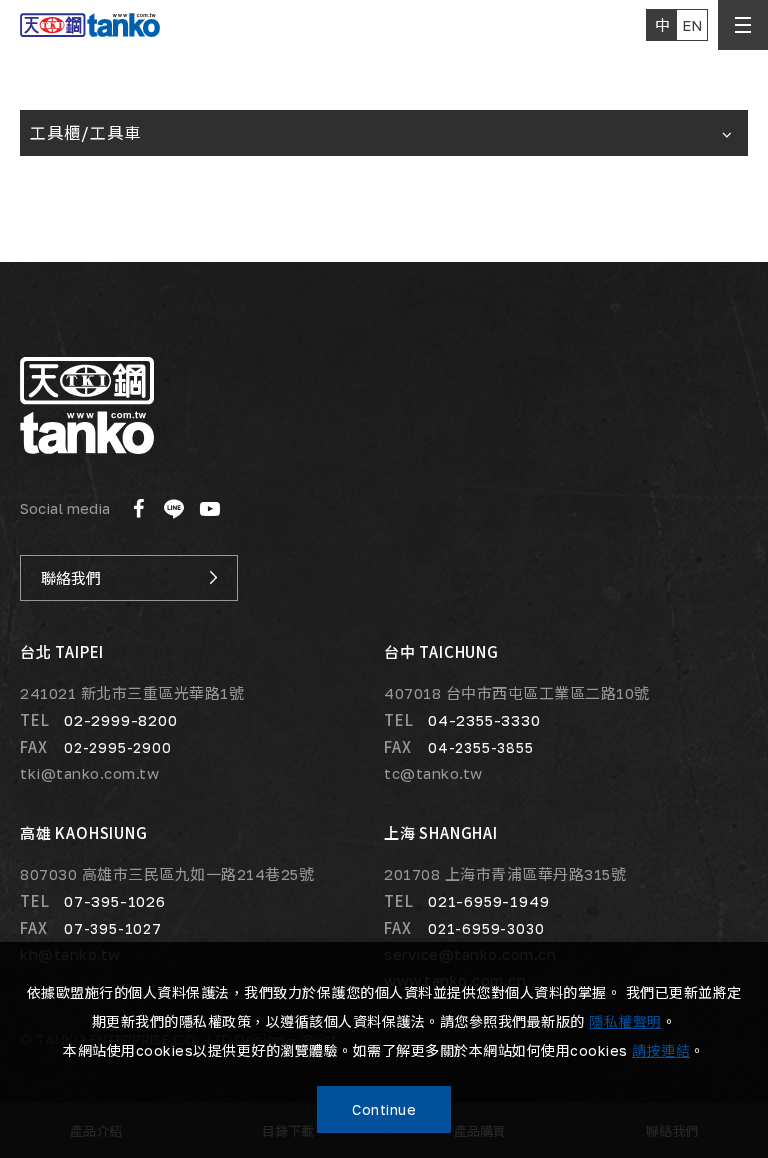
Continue (384, 1109)
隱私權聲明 (625, 1021)
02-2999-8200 (121, 719)
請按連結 (661, 1050)
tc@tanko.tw (433, 773)
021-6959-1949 (488, 900)
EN (692, 25)
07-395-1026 (115, 900)
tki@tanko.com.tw (89, 773)
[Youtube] (210, 509)
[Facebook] (138, 509)
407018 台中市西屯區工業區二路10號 (517, 693)
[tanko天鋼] (87, 405)
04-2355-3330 (484, 719)
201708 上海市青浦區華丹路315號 (505, 874)
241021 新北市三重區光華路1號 (132, 693)
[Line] (174, 509)
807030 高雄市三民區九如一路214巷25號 (167, 874)
